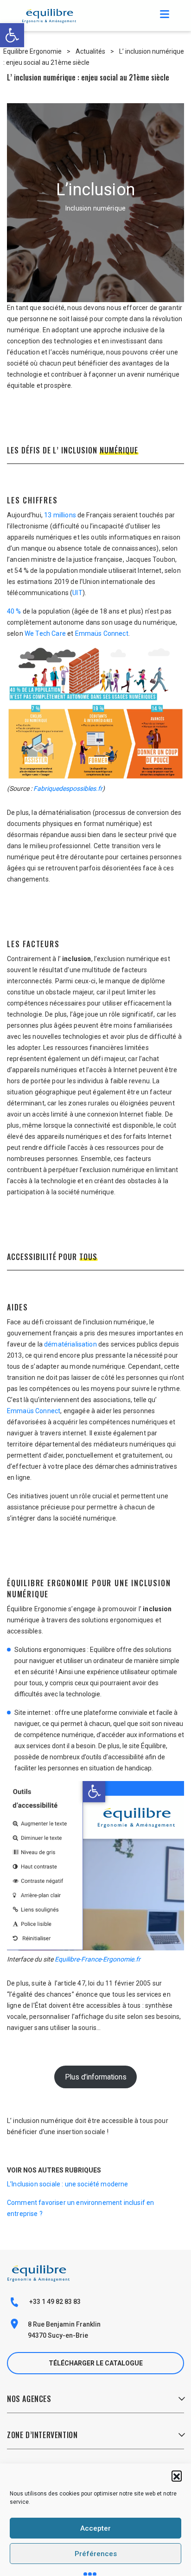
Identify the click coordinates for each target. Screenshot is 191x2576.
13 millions (60, 515)
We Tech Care (45, 633)
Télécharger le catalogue (96, 2363)
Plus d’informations (96, 2077)
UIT (77, 593)
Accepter (95, 2528)
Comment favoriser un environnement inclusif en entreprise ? (80, 2208)
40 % (14, 611)
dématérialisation (70, 1344)
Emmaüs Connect (102, 633)
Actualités (90, 51)
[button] (177, 2476)
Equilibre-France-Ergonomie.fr (98, 1959)
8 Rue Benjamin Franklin (64, 2324)
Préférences (96, 2554)
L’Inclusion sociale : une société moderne (68, 2184)
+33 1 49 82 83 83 (54, 2302)
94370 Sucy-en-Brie (58, 2335)
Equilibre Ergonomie (32, 51)
